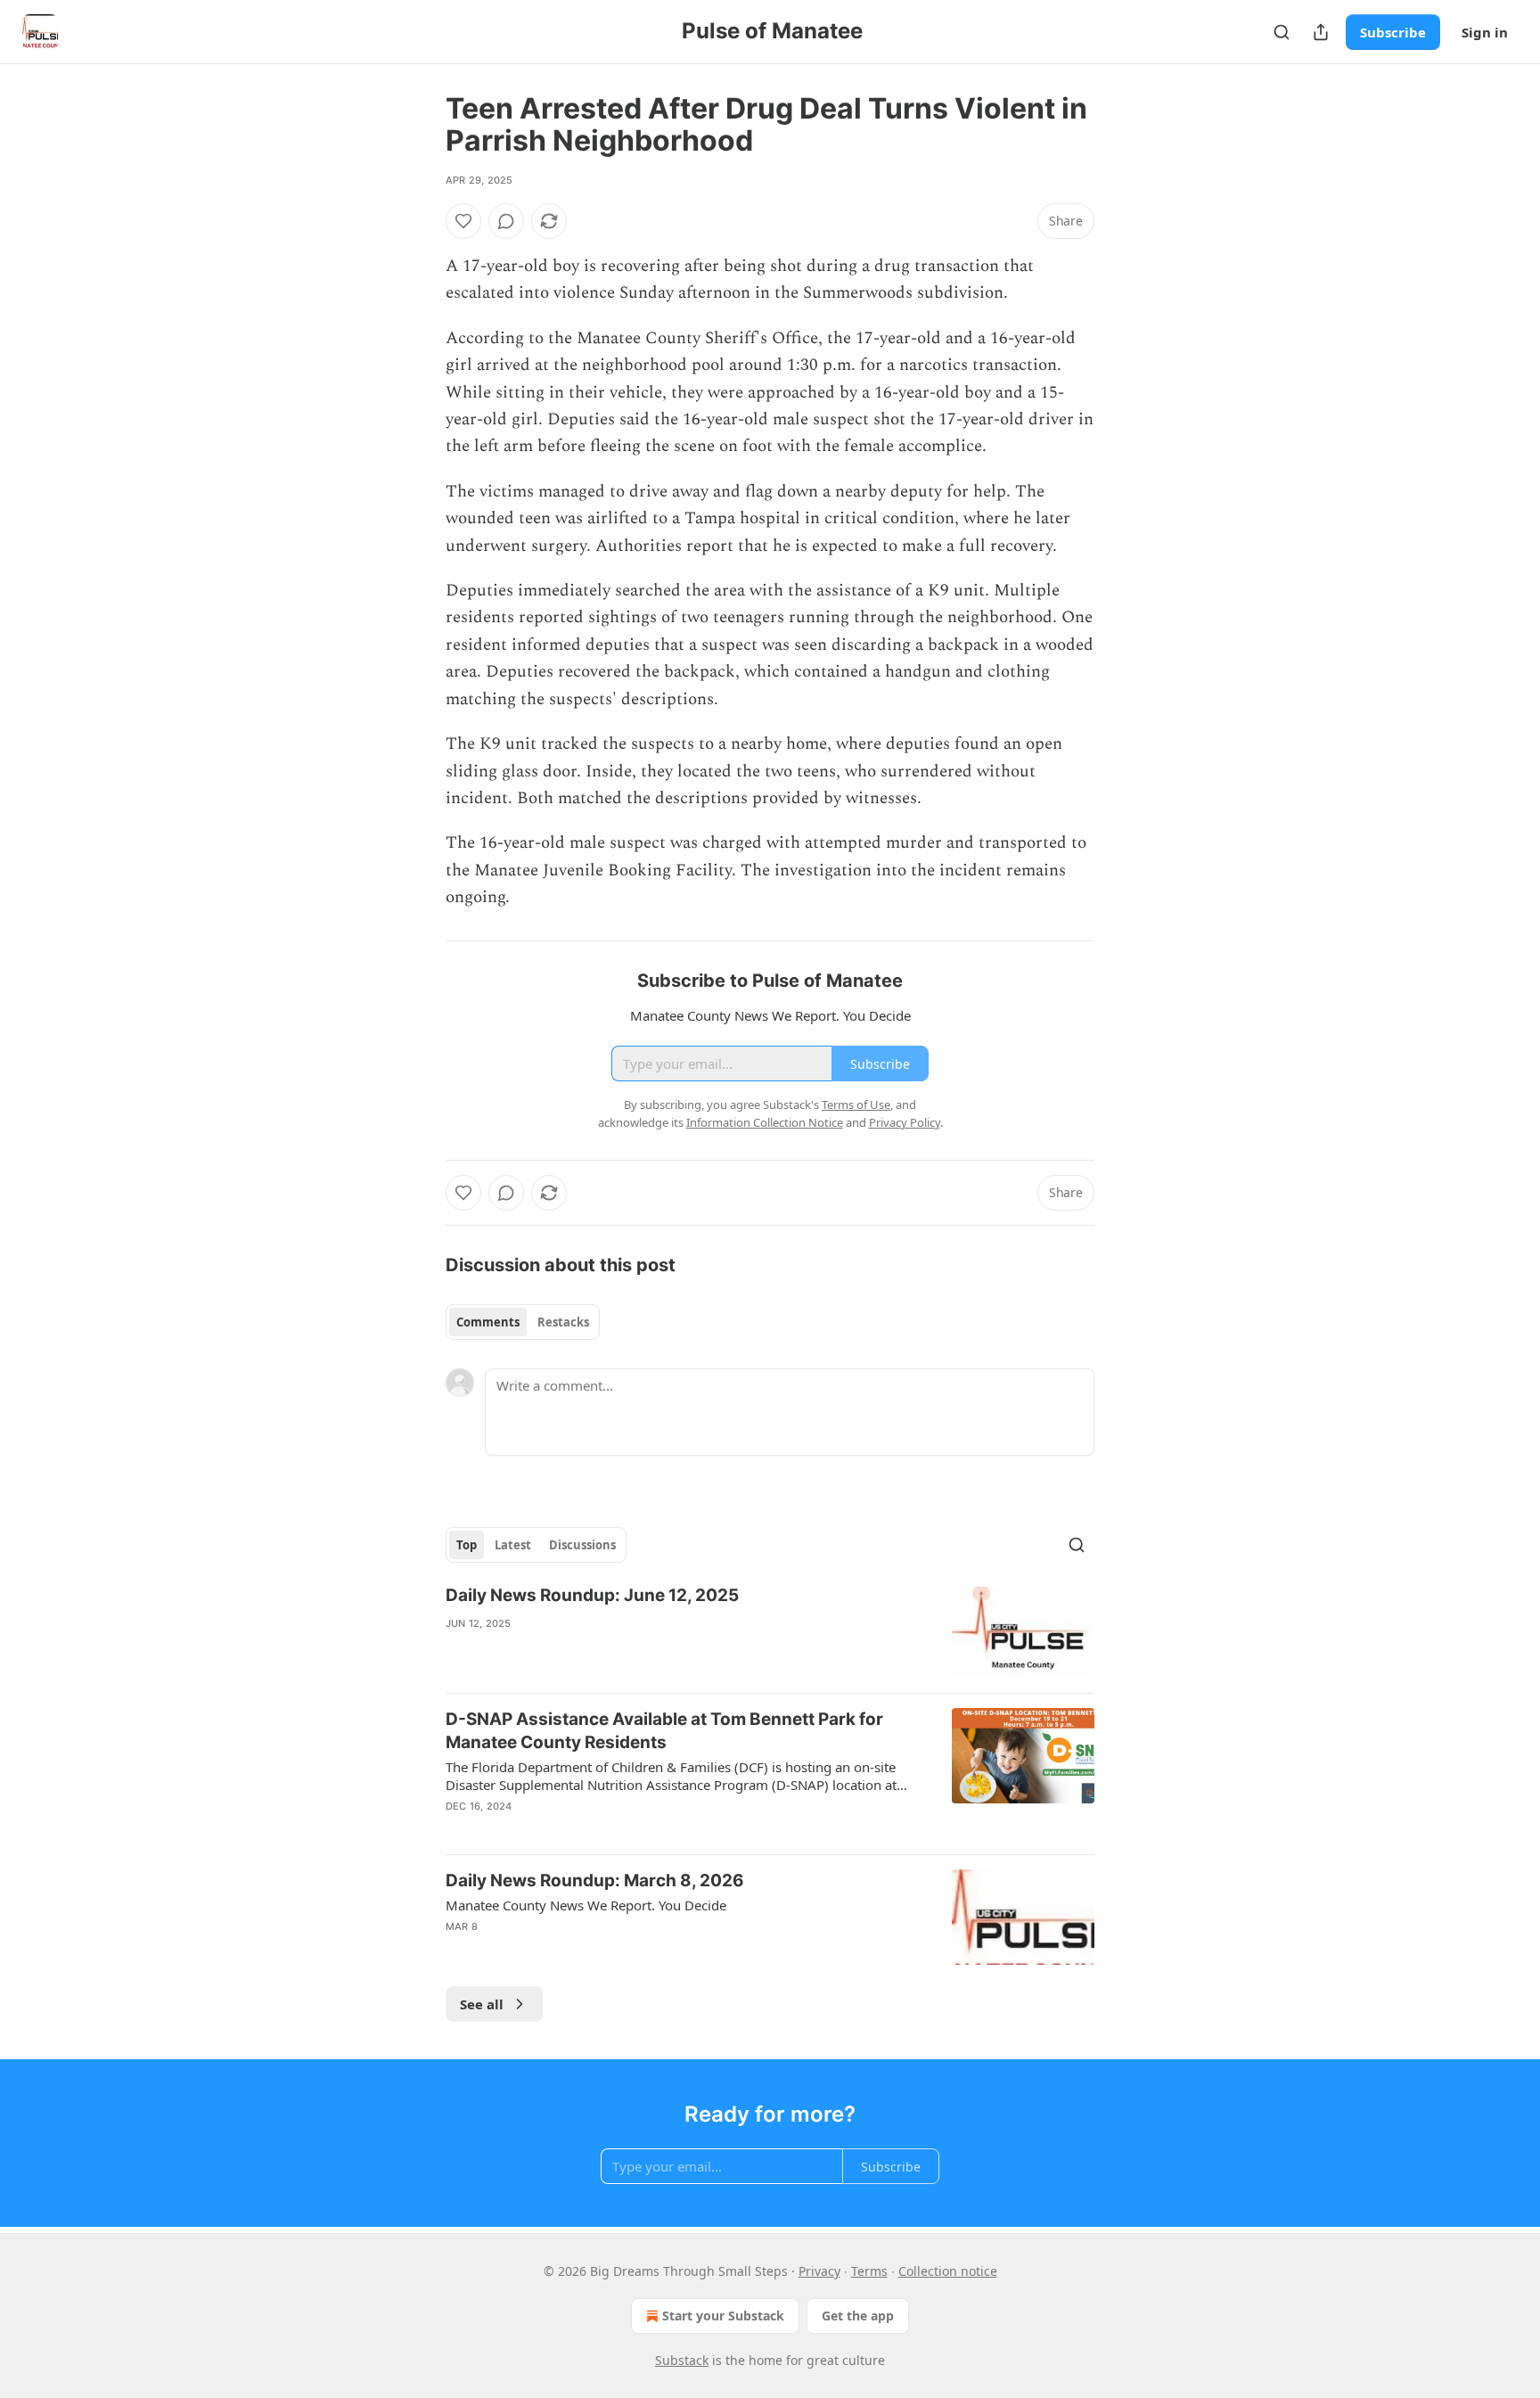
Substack (682, 2360)
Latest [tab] (513, 1545)
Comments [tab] (488, 1322)
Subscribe (1393, 32)
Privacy (819, 2271)
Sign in (1485, 32)
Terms (869, 2271)
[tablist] (523, 1322)
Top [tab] (467, 1545)
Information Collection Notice (765, 1122)
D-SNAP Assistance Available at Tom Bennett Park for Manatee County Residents (664, 1731)
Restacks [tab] (563, 1322)
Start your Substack (723, 2316)
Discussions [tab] (582, 1545)
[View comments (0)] (506, 221)
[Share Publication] (1321, 32)
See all (482, 2004)
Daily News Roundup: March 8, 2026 (595, 1881)
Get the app (858, 2316)
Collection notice (948, 2271)
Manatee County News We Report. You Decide (586, 1905)
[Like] (463, 221)
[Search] (1282, 32)
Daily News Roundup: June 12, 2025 (592, 1595)
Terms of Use (856, 1105)
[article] (770, 1632)
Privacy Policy (905, 1122)
